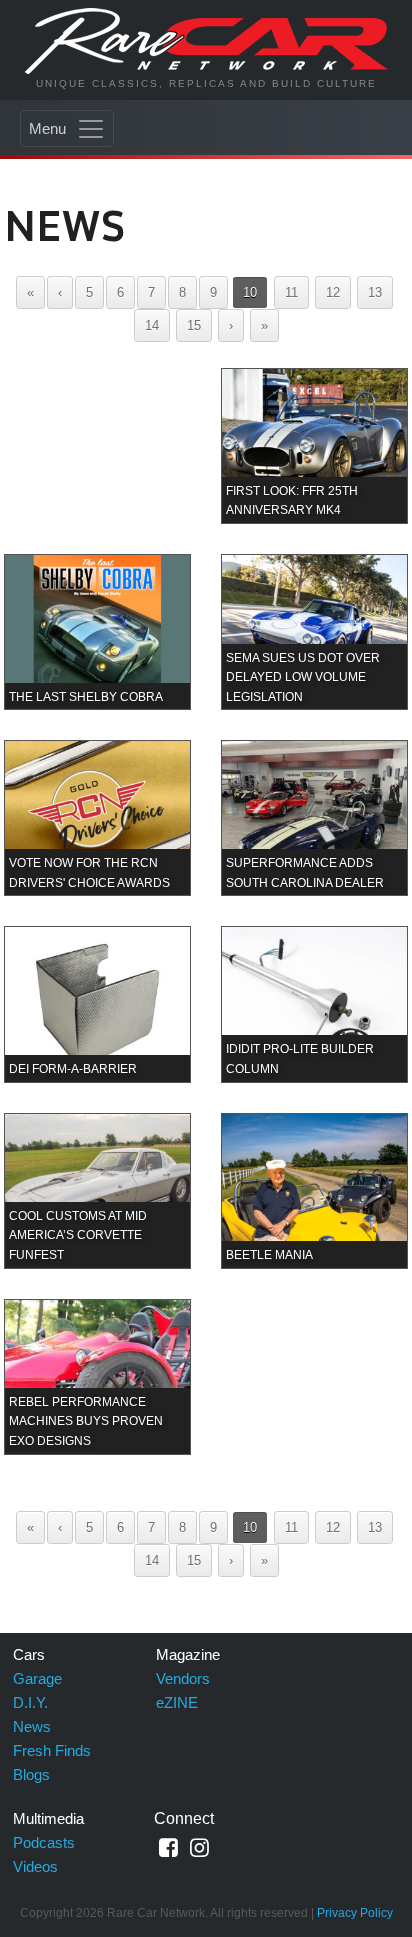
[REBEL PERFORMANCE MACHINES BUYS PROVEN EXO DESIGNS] (97, 1375)
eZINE (177, 1702)
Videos (35, 1866)
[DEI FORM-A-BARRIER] (97, 1003)
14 (152, 325)
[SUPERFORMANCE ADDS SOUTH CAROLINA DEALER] (314, 817)
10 (250, 292)
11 (291, 292)
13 (375, 292)
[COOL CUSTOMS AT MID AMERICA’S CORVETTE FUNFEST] (97, 1189)
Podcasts (44, 1842)
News (32, 1726)
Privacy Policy (355, 1913)
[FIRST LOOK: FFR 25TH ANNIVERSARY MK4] (314, 445)
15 (194, 325)
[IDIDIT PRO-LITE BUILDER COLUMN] (314, 1003)
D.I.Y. (30, 1702)
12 (333, 292)
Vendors (183, 1678)
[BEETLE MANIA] (314, 1189)
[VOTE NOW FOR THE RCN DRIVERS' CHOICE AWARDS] (97, 817)
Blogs (31, 1774)
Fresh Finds (52, 1750)
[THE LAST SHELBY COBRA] (97, 631)
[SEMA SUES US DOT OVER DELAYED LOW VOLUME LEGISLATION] (314, 631)
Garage (37, 1678)
